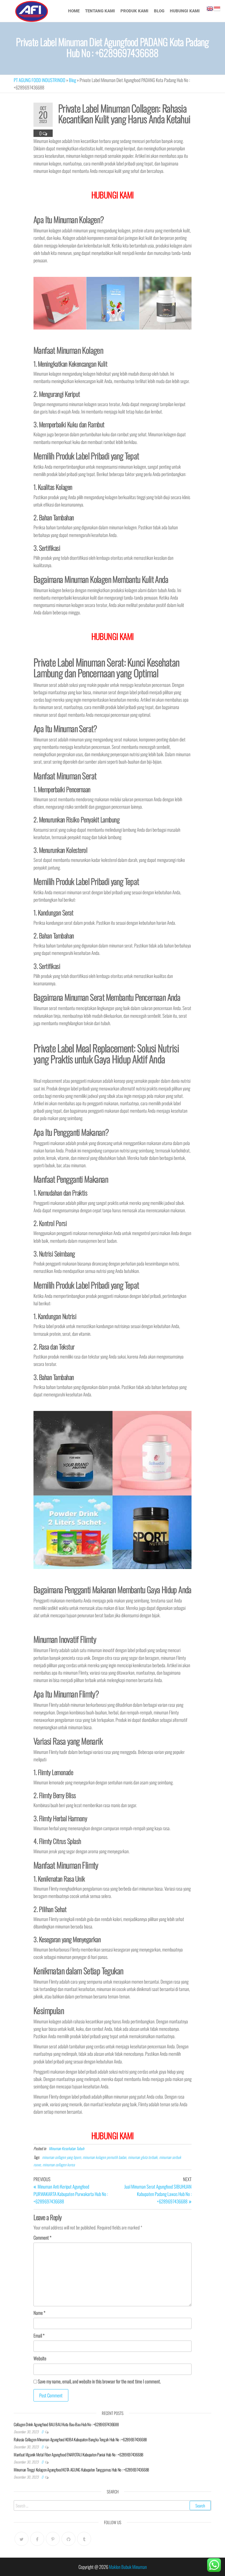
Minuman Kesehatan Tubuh (67, 2148)
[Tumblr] (84, 2539)
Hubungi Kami (185, 11)
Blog (159, 11)
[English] (210, 8)
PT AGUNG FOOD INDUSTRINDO (40, 80)
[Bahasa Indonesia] (217, 8)
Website (40, 2358)
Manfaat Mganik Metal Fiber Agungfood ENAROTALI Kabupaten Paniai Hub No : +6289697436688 (78, 2454)
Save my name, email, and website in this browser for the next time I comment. (99, 2381)
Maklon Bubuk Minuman (128, 2567)
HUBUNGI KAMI (113, 2135)
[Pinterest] (53, 2539)
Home (74, 11)
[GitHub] (68, 2539)
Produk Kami (134, 11)
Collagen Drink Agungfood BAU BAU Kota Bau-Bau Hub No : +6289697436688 (66, 2424)
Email (39, 2335)
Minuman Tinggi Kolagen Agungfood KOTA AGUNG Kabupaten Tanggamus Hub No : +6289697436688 (81, 2470)
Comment (42, 2238)
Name (39, 2313)
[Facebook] (37, 2539)
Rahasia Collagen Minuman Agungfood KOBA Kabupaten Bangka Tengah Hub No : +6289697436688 (80, 2439)
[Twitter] (22, 2539)
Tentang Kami (100, 11)
